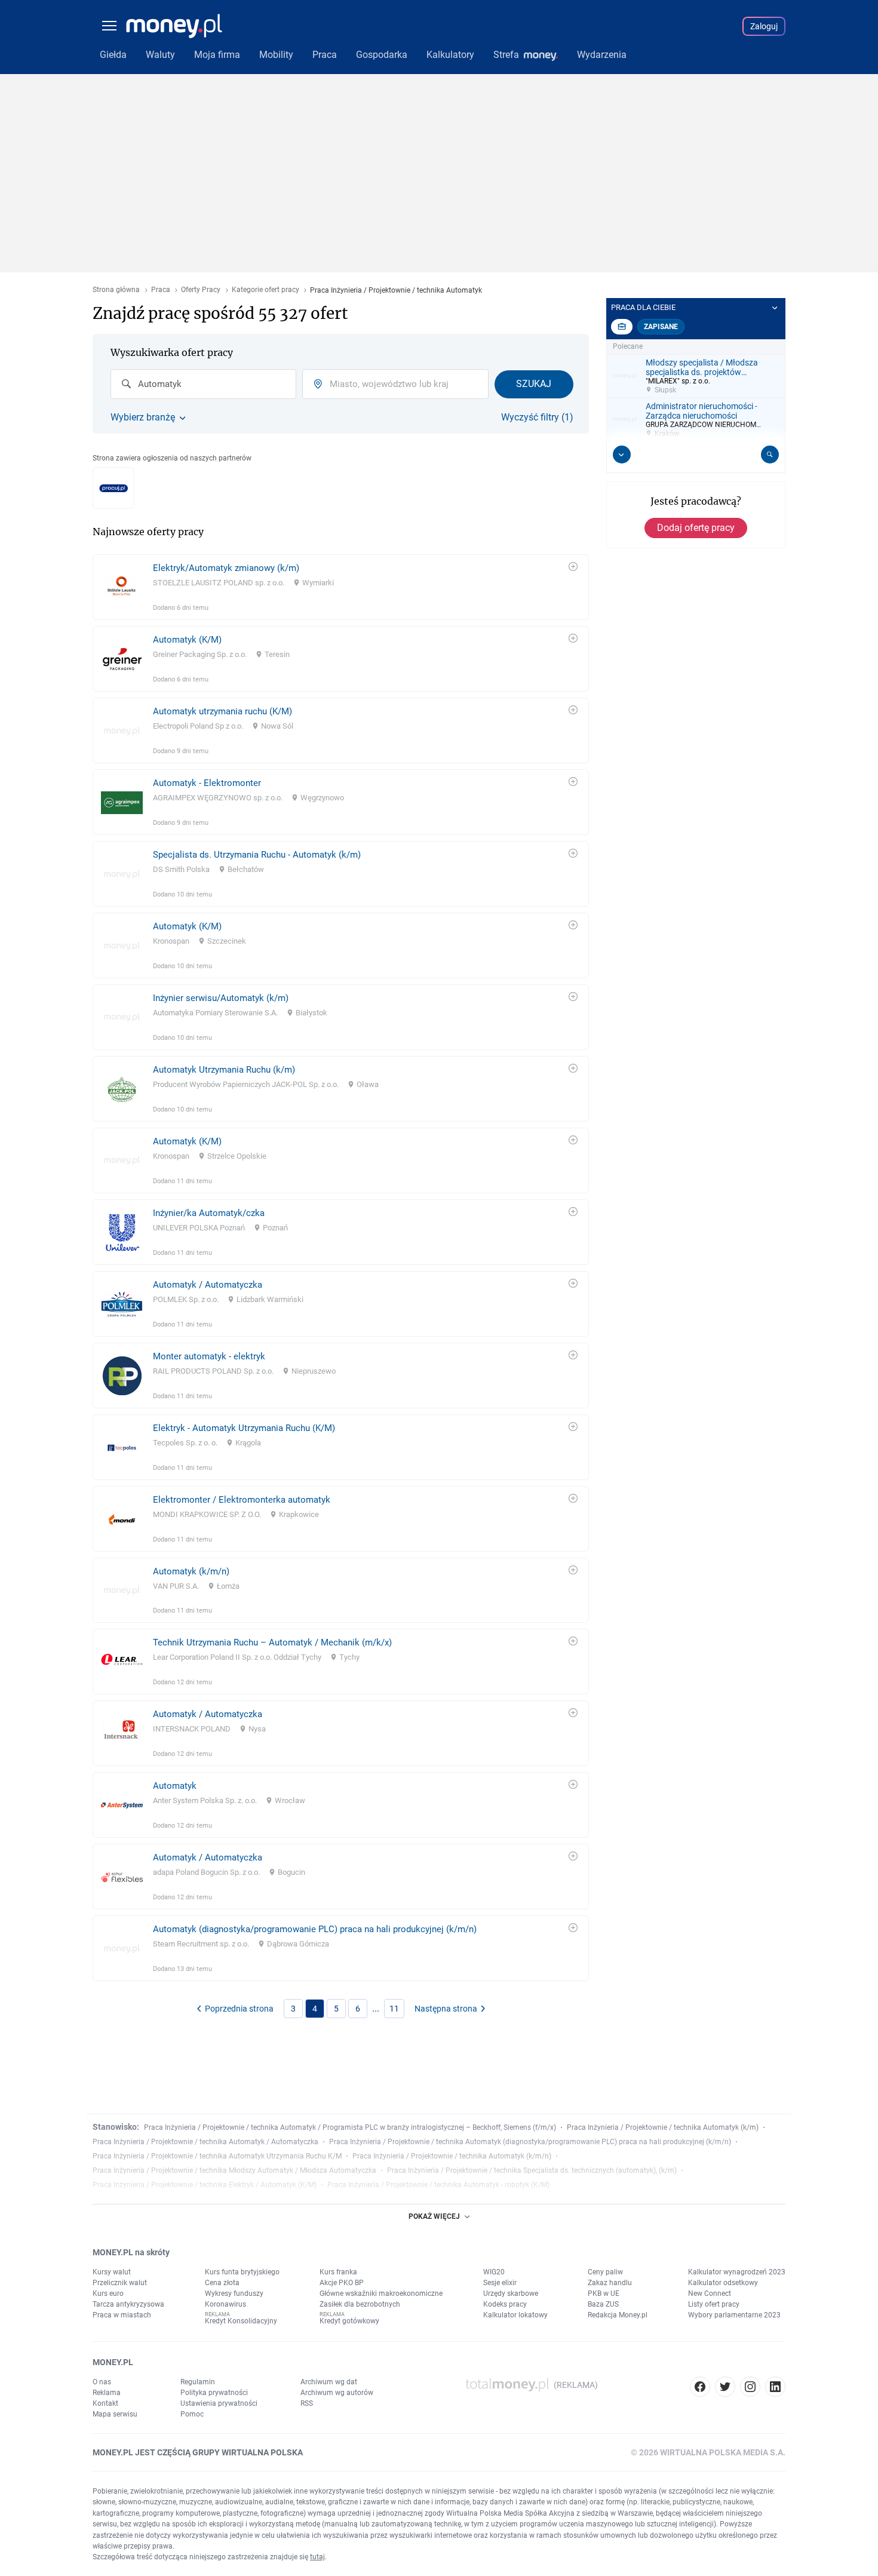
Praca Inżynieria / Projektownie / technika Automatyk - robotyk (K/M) (438, 2185)
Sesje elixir (500, 2283)
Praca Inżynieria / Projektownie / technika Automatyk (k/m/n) (452, 2156)
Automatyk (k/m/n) (191, 1571)
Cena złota (222, 2283)
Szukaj (534, 384)
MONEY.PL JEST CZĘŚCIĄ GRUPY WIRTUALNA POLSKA (198, 2452)
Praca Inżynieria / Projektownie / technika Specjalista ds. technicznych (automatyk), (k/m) (532, 2170)
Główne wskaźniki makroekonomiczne (381, 2293)
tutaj (317, 2557)
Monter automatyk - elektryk (209, 1356)
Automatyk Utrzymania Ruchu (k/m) (224, 1070)
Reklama (107, 2393)
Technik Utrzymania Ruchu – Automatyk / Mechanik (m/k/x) (272, 1642)
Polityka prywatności (214, 2393)
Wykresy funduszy (234, 2293)
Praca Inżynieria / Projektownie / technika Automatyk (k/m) (663, 2127)
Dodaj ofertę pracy (696, 528)
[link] (341, 587)
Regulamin (198, 2382)
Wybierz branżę (143, 417)
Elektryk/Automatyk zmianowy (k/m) (226, 568)
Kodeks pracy (505, 2304)
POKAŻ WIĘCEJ (434, 2216)
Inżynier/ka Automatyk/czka (209, 1213)
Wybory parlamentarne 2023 (734, 2315)
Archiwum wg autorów (337, 2393)
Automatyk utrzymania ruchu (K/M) (222, 711)
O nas (102, 2382)
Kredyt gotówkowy (349, 2321)
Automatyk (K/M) (187, 640)
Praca (161, 290)
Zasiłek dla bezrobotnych (360, 2304)
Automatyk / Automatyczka (208, 1285)
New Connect (710, 2293)
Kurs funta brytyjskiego (242, 2272)
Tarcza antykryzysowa (128, 2304)
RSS (307, 2403)
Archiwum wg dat (329, 2382)
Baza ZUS (603, 2304)
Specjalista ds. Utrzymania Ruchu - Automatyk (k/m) (257, 855)
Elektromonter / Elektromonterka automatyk (242, 1500)
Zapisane (661, 327)
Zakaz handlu (610, 2283)
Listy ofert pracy (714, 2304)
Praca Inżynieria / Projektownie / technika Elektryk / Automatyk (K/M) (205, 2185)
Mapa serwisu (115, 2414)
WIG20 (494, 2272)
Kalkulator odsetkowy (723, 2283)
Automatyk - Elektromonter (207, 783)
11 (394, 2009)
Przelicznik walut (120, 2283)
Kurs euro (108, 2293)
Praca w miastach (122, 2315)
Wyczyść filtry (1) (537, 417)
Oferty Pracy (201, 290)
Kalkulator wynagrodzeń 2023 (737, 2272)
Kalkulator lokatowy (515, 2315)
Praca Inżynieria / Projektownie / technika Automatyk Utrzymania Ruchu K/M (217, 2156)
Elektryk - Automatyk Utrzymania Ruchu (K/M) (244, 1428)
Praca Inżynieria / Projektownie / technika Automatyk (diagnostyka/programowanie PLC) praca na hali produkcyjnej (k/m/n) (530, 2142)
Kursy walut (112, 2272)
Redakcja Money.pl (618, 2315)
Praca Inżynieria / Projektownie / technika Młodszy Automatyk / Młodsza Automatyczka (234, 2170)
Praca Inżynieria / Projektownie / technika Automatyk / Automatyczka (205, 2142)
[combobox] (203, 384)
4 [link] (315, 2009)
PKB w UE (604, 2293)
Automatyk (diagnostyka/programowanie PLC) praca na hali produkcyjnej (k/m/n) (315, 1929)
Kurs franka (338, 2272)
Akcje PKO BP (342, 2283)
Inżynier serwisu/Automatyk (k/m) (221, 998)
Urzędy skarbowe (511, 2293)
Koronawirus (225, 2304)
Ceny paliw (605, 2272)
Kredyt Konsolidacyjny (241, 2321)
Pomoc (192, 2414)
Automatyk (175, 1786)
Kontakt (105, 2403)
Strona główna (116, 290)
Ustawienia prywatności (219, 2403)
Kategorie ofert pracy (265, 290)
